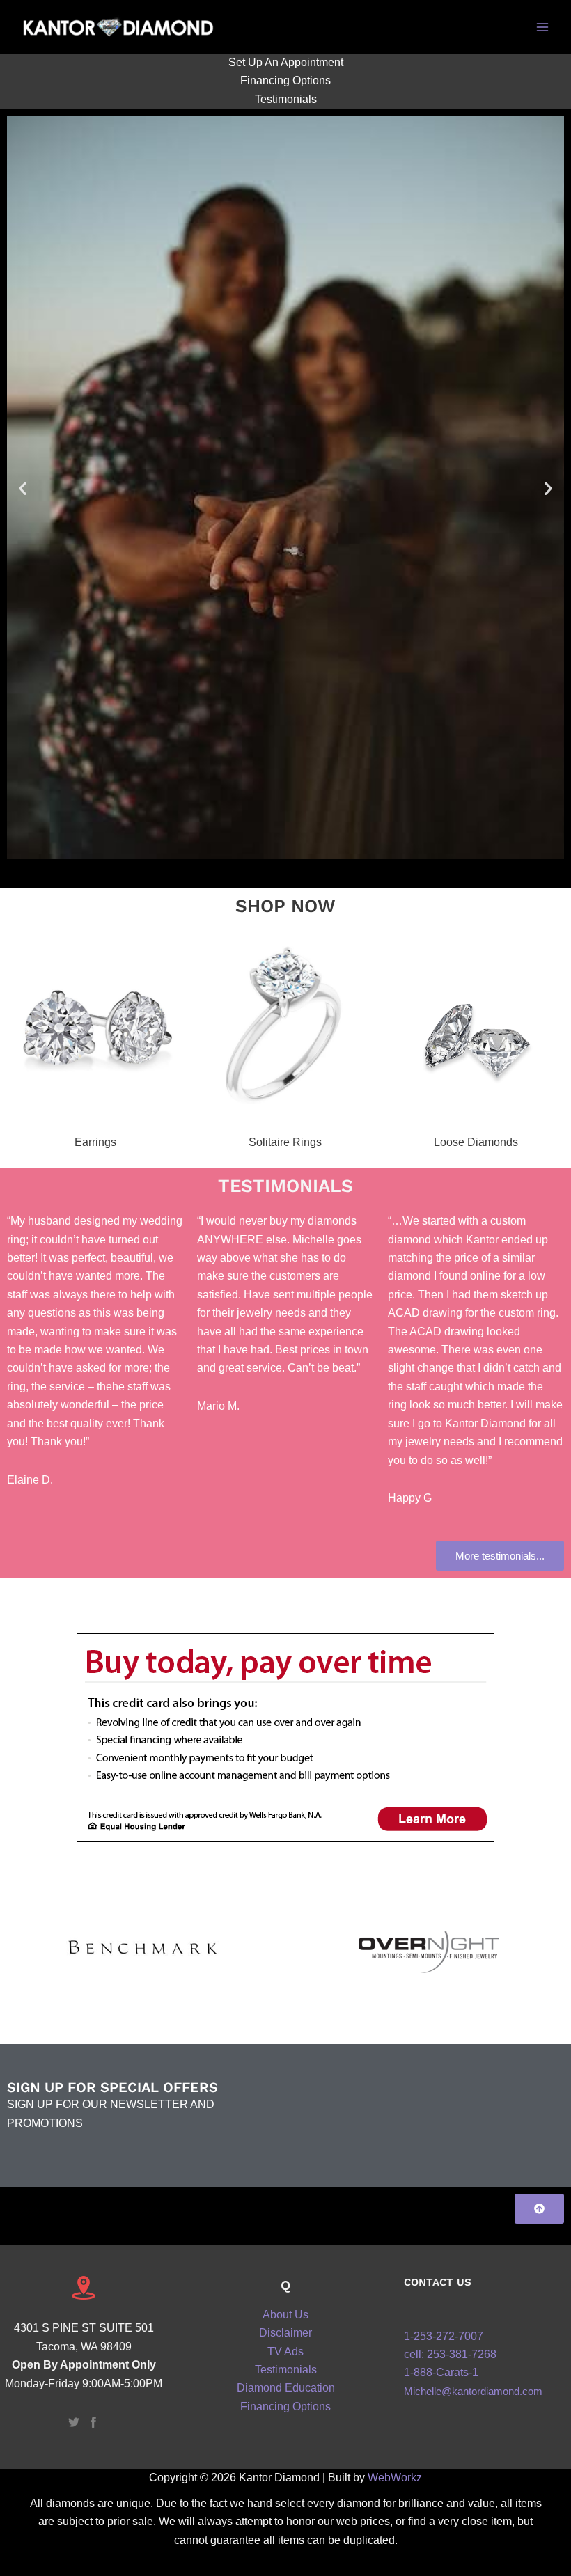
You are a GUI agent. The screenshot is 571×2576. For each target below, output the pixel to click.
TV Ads (285, 2351)
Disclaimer (285, 2333)
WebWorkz (395, 2477)
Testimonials (286, 99)
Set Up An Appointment (286, 62)
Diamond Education (286, 2388)
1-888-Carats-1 (441, 2372)
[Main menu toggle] (542, 26)
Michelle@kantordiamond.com (473, 2392)
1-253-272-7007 (444, 2336)
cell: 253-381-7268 (450, 2354)
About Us (285, 2315)
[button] (23, 488)
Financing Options (285, 80)
